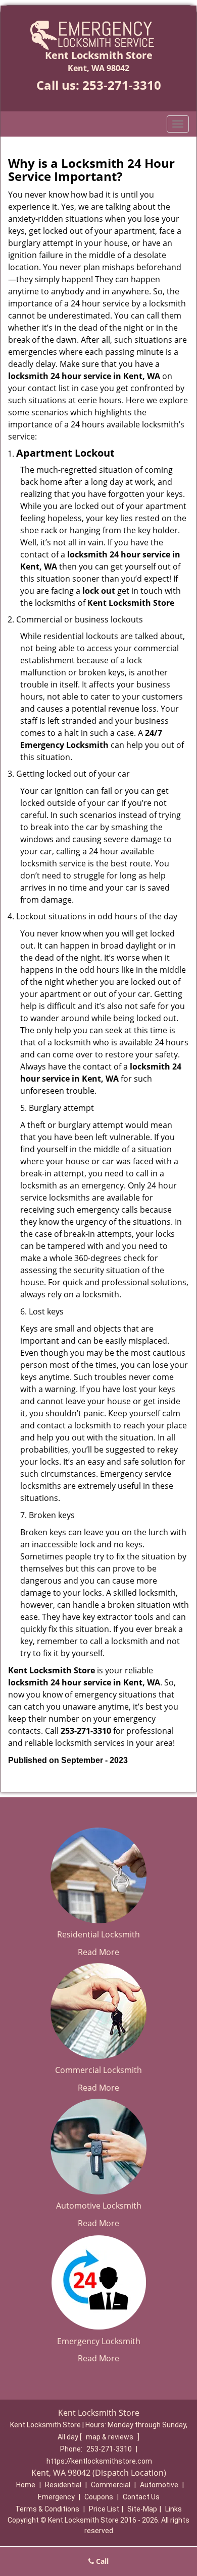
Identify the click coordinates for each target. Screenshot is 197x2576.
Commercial (111, 2485)
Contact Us (141, 2497)
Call (101, 2561)
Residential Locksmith (98, 1934)
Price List (104, 2509)
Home (26, 2485)
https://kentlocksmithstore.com (99, 2461)
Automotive (159, 2485)
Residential (63, 2485)
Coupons (99, 2497)
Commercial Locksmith (98, 2070)
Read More (98, 1952)
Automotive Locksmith (99, 2206)
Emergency (56, 2497)
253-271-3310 (122, 85)
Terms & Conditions (47, 2509)
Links (174, 2509)
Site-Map (142, 2509)
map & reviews (110, 2437)
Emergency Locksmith (99, 2341)
